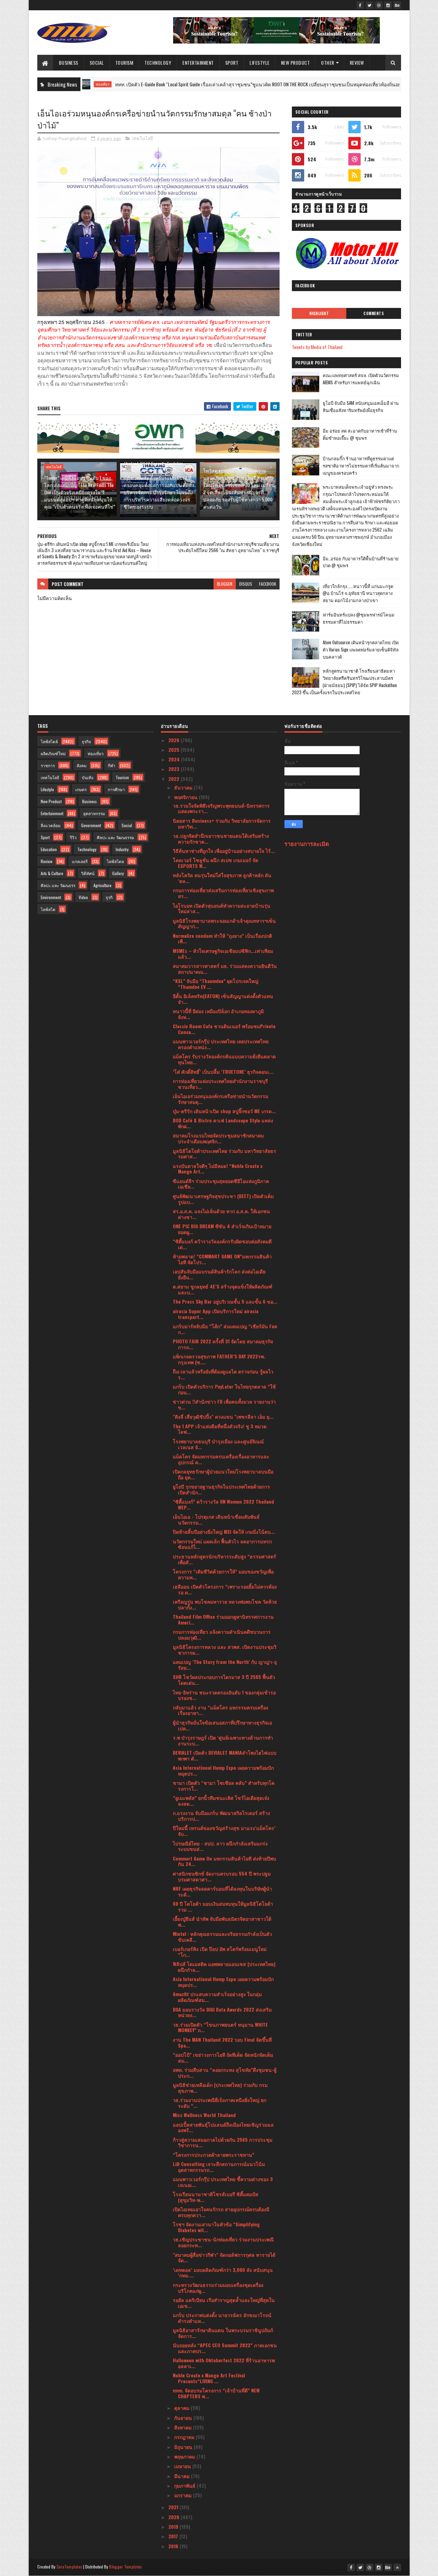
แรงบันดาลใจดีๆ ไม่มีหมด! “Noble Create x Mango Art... (218, 1169)
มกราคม (184, 2495)
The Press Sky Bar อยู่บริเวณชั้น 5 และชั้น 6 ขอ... (225, 1301)
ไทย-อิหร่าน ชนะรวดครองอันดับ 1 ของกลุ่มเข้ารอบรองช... (224, 1695)
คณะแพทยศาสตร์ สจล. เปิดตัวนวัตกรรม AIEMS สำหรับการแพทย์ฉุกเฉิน (361, 379)
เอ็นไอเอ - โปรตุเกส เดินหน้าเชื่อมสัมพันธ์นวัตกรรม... (216, 1519)
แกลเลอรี (80, 861)
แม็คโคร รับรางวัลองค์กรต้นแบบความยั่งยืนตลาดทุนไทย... (224, 1059)
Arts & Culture (52, 873)
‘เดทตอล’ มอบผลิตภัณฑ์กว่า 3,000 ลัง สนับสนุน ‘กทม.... (223, 2273)
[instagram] (388, 5)
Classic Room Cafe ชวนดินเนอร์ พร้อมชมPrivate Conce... (224, 1029)
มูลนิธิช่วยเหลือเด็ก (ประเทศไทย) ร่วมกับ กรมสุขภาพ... (220, 2088)
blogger (225, 584)
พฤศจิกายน (186, 797)
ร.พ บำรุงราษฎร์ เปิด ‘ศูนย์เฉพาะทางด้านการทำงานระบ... (223, 1740)
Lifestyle (260, 63)
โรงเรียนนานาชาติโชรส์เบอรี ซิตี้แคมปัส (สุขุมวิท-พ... (216, 2197)
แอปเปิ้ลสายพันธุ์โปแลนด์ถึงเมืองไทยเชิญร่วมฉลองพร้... (223, 2127)
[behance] (397, 5)
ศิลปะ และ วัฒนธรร (58, 885)
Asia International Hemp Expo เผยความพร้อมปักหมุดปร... (223, 1770)
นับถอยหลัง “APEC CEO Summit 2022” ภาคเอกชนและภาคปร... (225, 2348)
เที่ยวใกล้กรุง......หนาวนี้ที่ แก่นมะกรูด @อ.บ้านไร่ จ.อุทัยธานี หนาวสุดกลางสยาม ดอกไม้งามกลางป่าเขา (358, 593)
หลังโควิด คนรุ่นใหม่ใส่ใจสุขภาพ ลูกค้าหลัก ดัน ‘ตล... (222, 878)
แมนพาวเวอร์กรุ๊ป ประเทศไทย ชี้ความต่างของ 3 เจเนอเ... (223, 2182)
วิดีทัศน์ (88, 873)
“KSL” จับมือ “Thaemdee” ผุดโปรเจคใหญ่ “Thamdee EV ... (216, 984)
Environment (51, 897)
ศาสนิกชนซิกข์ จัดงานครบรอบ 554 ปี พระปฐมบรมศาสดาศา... (222, 1876)
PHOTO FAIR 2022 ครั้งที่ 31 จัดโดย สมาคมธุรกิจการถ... (223, 1344)
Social (97, 63)
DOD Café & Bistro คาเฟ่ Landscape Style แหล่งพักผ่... (223, 1123)
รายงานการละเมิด (307, 843)
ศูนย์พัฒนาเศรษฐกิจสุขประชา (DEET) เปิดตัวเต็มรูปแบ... (223, 1199)
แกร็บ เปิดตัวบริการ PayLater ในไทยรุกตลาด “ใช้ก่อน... (224, 1389)
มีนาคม (183, 2476)
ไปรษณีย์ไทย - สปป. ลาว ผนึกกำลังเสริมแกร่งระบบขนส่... (220, 1846)
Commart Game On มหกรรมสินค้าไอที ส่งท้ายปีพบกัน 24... (224, 1861)
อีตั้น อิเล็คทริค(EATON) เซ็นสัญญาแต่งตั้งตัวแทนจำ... (223, 999)
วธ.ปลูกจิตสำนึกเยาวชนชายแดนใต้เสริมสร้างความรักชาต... (221, 838)
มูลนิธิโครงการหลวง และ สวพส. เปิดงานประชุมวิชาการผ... (225, 1650)
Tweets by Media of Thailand (317, 347)
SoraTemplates (69, 2567)
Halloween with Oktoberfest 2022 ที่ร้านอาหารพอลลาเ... (224, 2363)
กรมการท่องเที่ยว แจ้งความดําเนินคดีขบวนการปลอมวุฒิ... (222, 1634)
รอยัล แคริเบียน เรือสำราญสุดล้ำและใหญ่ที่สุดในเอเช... (224, 2303)
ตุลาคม (182, 2408)
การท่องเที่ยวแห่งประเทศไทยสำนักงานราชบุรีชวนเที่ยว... (220, 1084)
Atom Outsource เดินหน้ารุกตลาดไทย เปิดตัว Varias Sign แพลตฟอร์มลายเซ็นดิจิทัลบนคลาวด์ (361, 649)
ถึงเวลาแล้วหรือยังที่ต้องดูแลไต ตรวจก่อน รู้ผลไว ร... (223, 1374)
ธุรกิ (109, 897)
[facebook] (360, 5)
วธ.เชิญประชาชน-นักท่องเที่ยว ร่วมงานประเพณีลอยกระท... (223, 2242)
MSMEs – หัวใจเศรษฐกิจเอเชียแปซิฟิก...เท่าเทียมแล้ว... (223, 954)
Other (328, 63)
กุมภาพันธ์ (185, 2485)
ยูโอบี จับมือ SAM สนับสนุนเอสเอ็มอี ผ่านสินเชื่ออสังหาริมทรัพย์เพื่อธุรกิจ (361, 406)
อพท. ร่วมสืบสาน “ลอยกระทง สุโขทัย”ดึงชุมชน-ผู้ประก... (225, 2073)
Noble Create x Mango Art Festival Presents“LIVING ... (209, 2378)
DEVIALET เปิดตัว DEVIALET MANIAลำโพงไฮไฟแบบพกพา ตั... (225, 1755)
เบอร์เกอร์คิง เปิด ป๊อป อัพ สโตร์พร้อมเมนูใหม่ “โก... (220, 1952)
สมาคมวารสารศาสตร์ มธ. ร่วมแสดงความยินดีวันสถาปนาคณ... (225, 969)
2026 (175, 740)
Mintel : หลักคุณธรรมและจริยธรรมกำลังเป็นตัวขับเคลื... (222, 1937)
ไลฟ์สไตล (115, 861)
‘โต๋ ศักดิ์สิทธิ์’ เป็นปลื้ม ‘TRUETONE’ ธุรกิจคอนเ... (223, 1072)
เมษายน (183, 2466)
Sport (232, 63)
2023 (175, 769)
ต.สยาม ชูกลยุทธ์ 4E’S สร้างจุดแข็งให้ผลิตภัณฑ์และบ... (223, 1289)
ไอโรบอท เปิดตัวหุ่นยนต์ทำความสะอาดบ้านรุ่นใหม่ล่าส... (222, 908)
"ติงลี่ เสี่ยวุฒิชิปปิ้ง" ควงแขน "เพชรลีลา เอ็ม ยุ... (223, 1416)
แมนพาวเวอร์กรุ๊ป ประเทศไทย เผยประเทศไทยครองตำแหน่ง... (221, 1044)
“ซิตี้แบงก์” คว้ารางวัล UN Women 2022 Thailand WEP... (223, 1504)
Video (83, 897)
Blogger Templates (126, 2567)
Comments (373, 313)
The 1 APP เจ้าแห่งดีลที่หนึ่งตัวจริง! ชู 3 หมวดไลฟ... (220, 1429)
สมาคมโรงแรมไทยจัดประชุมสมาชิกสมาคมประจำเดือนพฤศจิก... (218, 1138)
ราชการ (48, 765)
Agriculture (102, 885)
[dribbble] (379, 5)
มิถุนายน (184, 2447)
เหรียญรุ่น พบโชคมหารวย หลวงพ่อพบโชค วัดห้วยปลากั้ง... (225, 1604)
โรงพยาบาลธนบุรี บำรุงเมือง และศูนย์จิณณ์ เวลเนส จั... (218, 1444)
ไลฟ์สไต (48, 909)
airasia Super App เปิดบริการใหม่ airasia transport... (216, 1314)
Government (91, 825)
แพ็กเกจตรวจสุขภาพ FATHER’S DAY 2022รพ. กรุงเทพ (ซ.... (219, 1359)
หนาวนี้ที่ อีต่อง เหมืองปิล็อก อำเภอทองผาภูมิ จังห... (218, 1014)
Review (357, 63)
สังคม (82, 765)
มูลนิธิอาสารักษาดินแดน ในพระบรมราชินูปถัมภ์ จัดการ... (223, 2333)
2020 (175, 2517)
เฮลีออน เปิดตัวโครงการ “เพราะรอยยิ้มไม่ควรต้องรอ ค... (225, 1589)
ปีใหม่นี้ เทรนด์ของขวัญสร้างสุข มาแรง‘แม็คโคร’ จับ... (224, 1831)
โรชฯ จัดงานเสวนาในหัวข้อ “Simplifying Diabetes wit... (216, 2227)
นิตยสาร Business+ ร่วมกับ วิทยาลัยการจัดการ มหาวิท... (222, 823)
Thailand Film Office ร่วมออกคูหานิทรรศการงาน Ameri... (223, 1619)
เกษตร (81, 789)
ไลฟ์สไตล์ (49, 741)
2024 (175, 759)
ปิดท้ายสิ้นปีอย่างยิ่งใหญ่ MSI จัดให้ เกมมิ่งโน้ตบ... (224, 1532)
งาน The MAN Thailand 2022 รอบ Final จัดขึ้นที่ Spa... (222, 2042)
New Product (295, 63)
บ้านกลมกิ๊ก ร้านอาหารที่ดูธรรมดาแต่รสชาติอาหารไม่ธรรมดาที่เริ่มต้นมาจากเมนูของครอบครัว (361, 465)
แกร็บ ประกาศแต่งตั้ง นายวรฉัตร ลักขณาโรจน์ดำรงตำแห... (222, 2318)
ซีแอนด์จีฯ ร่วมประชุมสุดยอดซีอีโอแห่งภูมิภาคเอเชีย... (221, 1184)
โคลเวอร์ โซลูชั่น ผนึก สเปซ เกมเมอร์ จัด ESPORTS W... (216, 863)
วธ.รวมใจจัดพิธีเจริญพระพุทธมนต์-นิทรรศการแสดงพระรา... (221, 808)
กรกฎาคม (185, 2437)
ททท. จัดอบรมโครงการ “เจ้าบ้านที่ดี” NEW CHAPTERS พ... (216, 2393)
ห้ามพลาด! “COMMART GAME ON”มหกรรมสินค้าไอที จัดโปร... (222, 1259)
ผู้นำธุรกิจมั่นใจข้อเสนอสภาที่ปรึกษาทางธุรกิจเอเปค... (222, 1725)
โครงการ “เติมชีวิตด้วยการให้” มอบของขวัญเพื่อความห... (223, 1574)
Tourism (124, 63)
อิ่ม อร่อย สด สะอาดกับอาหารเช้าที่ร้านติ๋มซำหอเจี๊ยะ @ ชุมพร (360, 434)
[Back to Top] (397, 2567)
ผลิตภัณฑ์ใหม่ (53, 753)
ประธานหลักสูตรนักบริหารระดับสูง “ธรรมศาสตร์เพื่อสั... (224, 1559)
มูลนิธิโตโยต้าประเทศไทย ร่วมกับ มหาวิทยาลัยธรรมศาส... (224, 1154)
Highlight (319, 313)
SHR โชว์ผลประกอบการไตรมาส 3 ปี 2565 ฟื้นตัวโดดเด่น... (224, 1680)
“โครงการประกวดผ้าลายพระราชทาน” (214, 2155)
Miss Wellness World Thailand (204, 2115)
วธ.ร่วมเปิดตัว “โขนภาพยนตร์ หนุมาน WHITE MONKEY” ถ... (220, 2027)
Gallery (118, 873)
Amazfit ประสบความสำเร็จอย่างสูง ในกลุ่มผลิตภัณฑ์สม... (217, 1997)
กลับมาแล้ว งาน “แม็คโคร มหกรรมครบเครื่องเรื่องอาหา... (221, 1710)
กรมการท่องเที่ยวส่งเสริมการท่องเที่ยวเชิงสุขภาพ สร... (223, 893)
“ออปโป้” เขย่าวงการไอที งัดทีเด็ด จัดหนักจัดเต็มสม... (223, 2057)
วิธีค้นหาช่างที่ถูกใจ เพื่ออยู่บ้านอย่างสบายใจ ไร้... (224, 851)
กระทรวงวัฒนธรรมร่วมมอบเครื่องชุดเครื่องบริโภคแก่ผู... (218, 2288)
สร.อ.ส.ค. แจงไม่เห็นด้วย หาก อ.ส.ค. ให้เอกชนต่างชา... (221, 1214)
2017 (174, 2536)
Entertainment (198, 63)
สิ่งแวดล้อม (51, 825)
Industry (122, 849)
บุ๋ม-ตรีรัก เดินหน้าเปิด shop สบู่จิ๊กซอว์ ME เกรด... (224, 1111)
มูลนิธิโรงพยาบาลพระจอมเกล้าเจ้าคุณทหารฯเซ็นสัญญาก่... (224, 923)
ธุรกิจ (86, 741)
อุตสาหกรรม (94, 813)
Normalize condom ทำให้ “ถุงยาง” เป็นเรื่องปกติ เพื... (222, 938)
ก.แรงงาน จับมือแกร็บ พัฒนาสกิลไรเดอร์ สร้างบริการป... (221, 1816)
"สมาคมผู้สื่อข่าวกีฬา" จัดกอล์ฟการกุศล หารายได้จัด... (224, 2257)
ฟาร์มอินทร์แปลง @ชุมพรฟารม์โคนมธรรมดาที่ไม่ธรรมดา (359, 618)
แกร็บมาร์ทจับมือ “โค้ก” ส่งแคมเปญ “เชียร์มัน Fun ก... (225, 1329)
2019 (174, 2527)
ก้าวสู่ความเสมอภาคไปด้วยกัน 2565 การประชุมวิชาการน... (223, 2142)
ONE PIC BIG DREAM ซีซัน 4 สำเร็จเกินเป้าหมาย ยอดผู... (222, 1229)
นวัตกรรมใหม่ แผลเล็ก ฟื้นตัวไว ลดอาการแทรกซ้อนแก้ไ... (222, 1544)
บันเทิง (88, 777)
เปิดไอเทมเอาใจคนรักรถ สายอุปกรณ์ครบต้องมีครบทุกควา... (221, 2212)
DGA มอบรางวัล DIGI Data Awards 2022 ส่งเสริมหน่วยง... (222, 2012)
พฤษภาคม (185, 2456)
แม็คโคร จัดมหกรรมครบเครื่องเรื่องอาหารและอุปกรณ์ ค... (221, 1459)
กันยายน (184, 2418)
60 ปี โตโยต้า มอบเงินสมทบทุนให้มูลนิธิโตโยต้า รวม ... (223, 1906)
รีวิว (73, 837)
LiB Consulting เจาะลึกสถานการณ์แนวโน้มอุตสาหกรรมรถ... (219, 2167)
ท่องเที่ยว (96, 753)
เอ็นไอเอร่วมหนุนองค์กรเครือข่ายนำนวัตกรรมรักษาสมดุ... (221, 1099)
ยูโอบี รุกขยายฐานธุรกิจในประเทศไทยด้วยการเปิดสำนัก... (221, 1489)
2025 (175, 750)
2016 (174, 2546)
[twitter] (370, 5)
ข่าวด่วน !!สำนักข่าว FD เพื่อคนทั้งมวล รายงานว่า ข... (224, 1404)
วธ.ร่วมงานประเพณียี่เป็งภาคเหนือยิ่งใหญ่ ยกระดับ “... (220, 2103)
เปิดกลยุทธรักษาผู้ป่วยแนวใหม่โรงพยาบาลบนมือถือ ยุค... (223, 1474)
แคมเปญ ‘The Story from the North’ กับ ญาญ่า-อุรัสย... (225, 1665)
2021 (174, 2507)
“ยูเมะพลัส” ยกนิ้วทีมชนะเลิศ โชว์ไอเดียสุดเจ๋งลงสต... (221, 1801)
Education (49, 849)
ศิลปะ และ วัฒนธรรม (115, 837)
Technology (158, 63)
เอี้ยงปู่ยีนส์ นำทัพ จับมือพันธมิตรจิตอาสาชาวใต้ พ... (222, 1921)
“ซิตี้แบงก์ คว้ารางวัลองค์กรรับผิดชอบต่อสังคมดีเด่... (222, 1244)
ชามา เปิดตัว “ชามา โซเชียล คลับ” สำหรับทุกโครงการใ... (224, 1785)
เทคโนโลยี (143, 138)
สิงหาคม (184, 2427)
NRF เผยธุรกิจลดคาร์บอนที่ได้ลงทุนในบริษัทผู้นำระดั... (222, 1891)
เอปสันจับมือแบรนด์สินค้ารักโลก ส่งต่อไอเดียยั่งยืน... (219, 1274)
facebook (268, 584)
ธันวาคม (184, 787)
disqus (246, 584)
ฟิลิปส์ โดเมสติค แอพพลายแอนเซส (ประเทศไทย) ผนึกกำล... (224, 1967)
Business (69, 63)
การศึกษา (116, 789)
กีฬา (112, 765)
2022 (175, 779)
